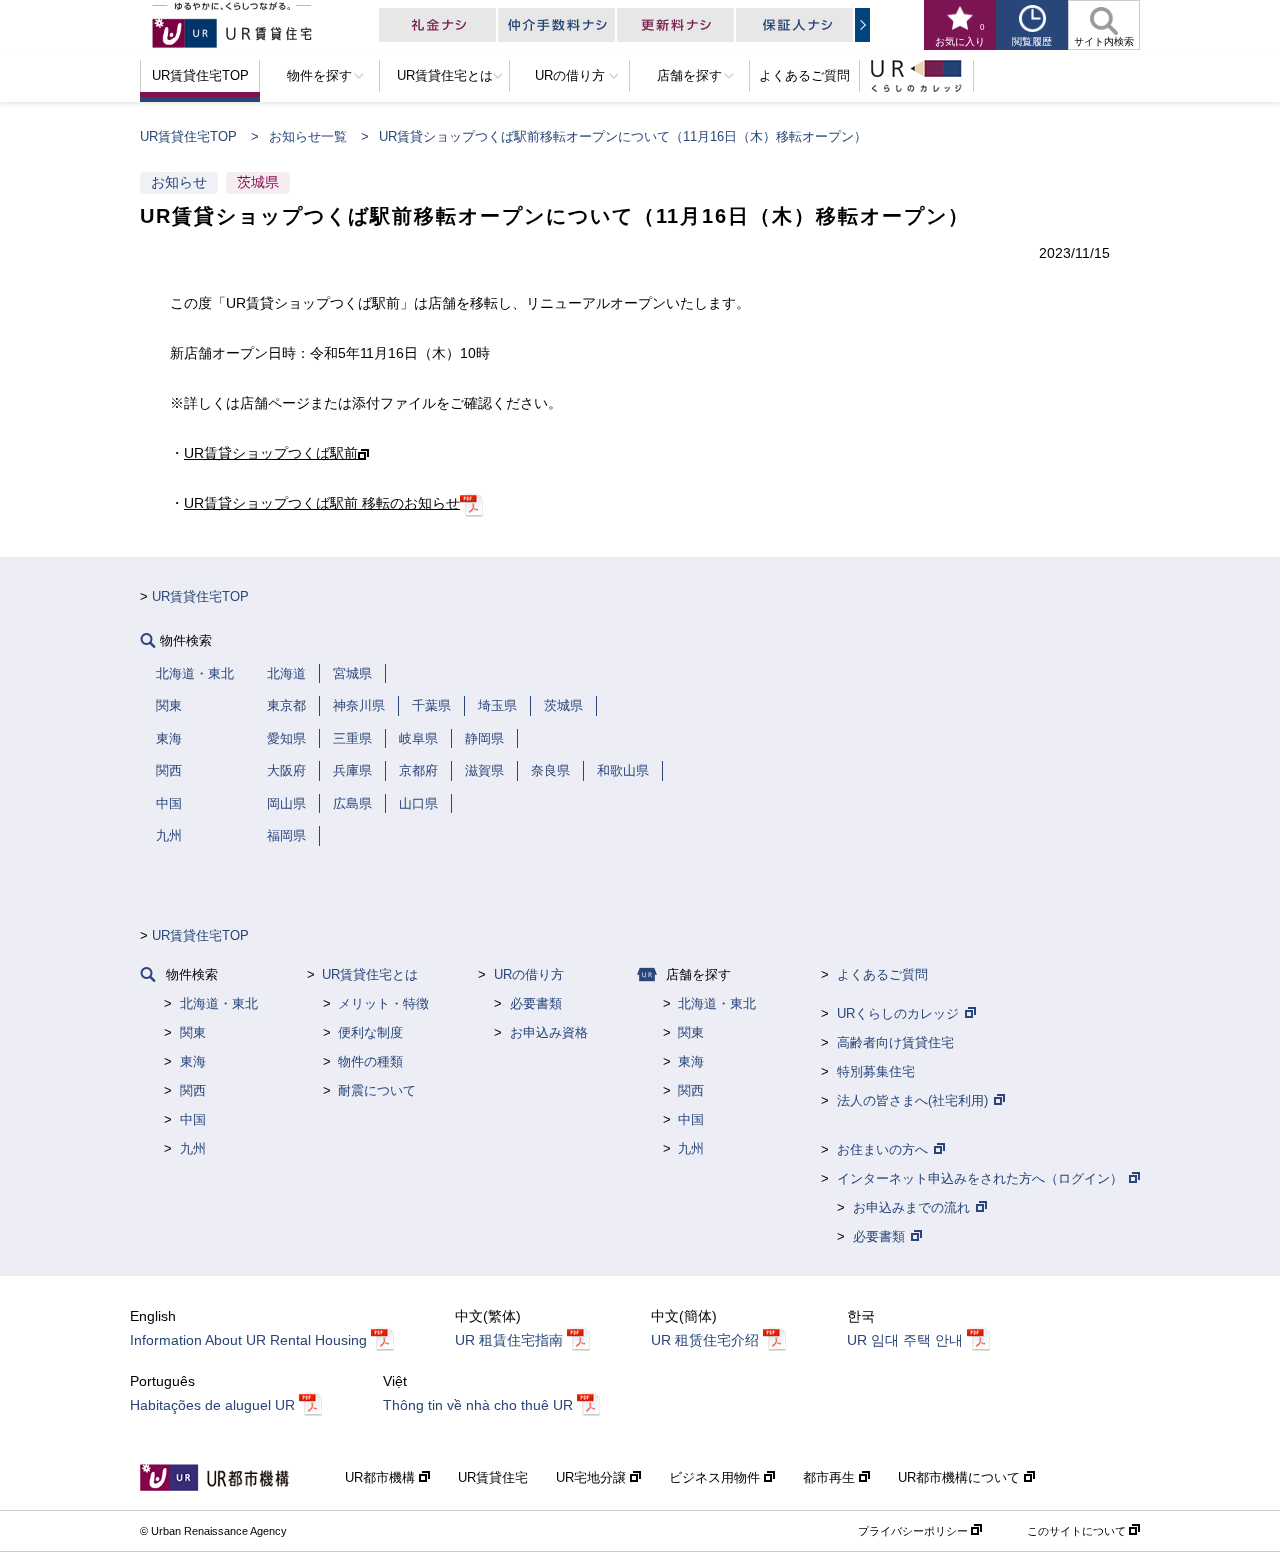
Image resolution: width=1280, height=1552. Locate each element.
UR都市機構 (382, 1477)
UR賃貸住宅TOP (188, 136)
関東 (193, 1032)
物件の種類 (370, 1061)
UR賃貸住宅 (493, 1477)
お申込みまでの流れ (911, 1207)
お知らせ (179, 182)
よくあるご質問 (882, 974)
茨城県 (258, 182)
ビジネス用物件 (716, 1477)
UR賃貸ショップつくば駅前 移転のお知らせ (322, 503)
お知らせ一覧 (308, 136)
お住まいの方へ (882, 1149)
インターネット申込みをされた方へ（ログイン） (980, 1178)
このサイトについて (1076, 1531)
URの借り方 (529, 974)
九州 (193, 1148)
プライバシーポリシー (913, 1531)
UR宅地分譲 (593, 1477)
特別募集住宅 (876, 1071)
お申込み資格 (549, 1032)
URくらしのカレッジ (898, 1013)
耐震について (377, 1090)
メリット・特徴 (383, 1003)
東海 (193, 1061)
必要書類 (536, 1003)
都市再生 (831, 1477)
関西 (193, 1090)
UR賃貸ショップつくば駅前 (271, 453)
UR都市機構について (961, 1477)
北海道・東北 (219, 1003)
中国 (193, 1119)
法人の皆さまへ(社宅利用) (912, 1100)
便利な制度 (370, 1032)
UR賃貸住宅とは (370, 974)
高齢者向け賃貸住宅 (895, 1042)
